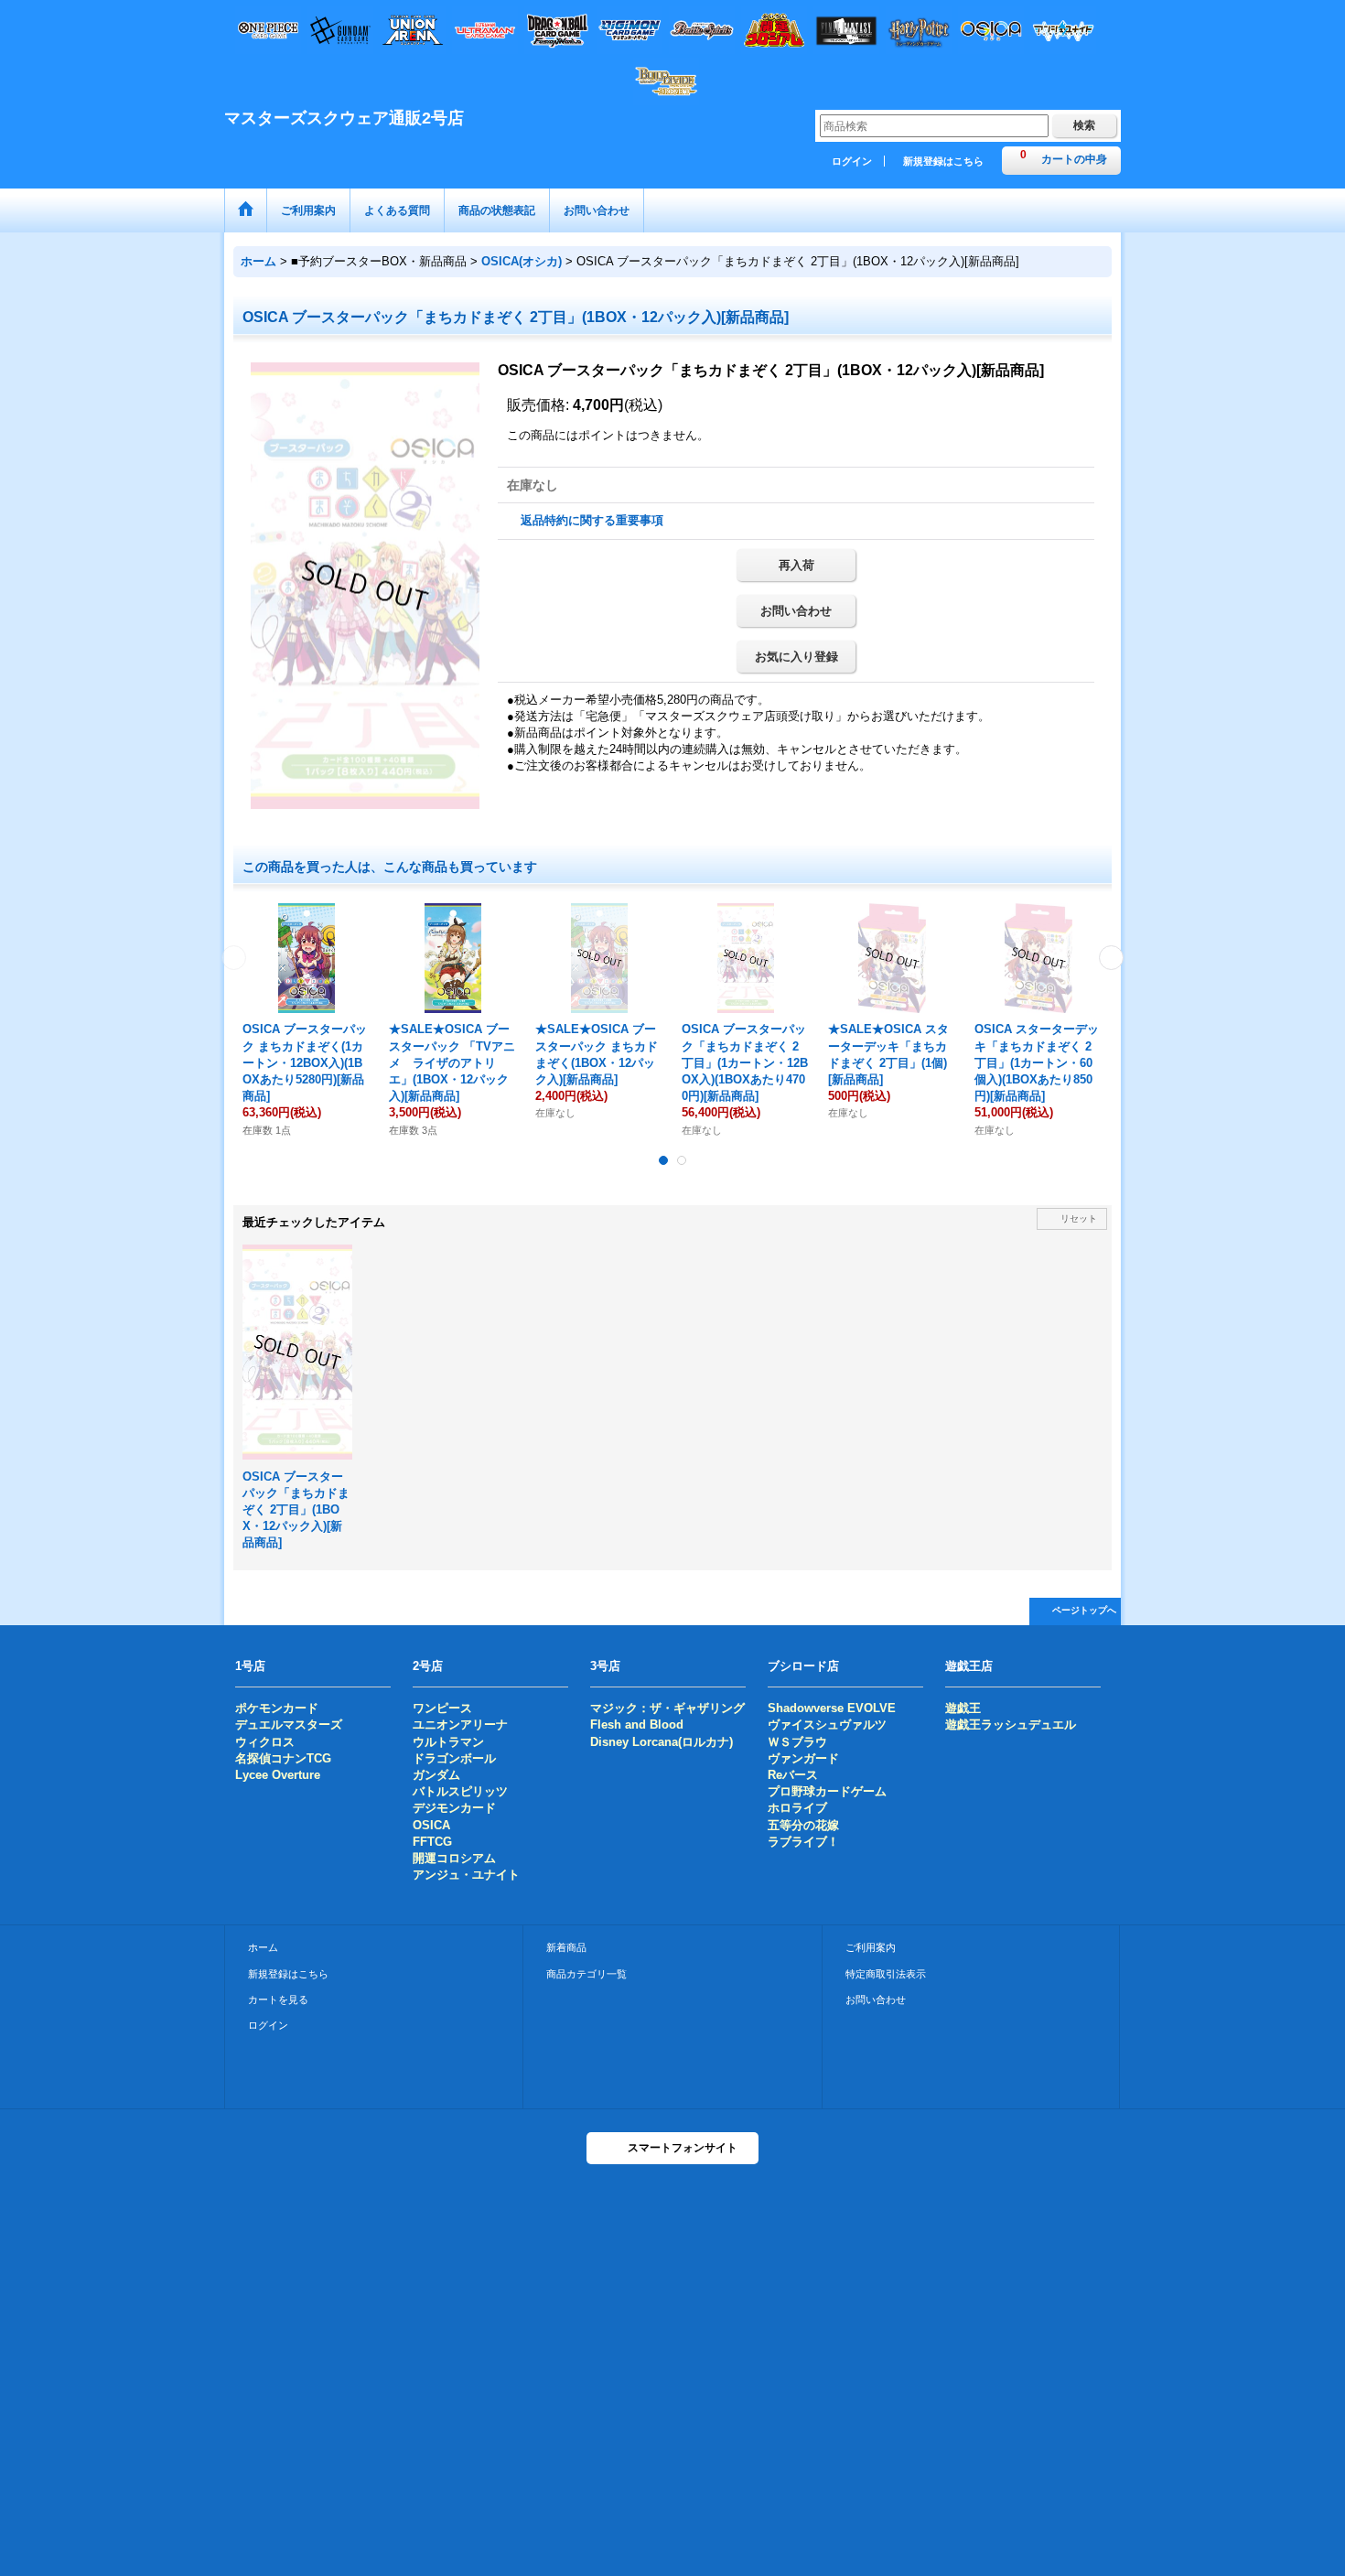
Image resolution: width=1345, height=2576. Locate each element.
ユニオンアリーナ (460, 1725)
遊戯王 (963, 1708)
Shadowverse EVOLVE (832, 1708)
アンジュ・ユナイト (466, 1875)
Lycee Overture (278, 1775)
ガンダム (436, 1775)
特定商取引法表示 (886, 1974)
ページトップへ (1084, 1610)
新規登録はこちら (943, 161)
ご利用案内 (871, 1947)
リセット (1079, 1218)
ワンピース (442, 1708)
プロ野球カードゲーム (827, 1791)
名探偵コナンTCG (283, 1758)
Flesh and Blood (637, 1725)
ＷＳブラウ (797, 1742)
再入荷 (796, 565)
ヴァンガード (803, 1758)
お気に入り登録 (796, 657)
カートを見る (278, 1999)
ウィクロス (265, 1742)
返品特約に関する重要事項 (592, 520)
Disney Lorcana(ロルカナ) (662, 1742)
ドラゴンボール (454, 1758)
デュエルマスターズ (289, 1725)
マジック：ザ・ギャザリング (667, 1708)
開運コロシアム (454, 1858)
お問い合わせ (796, 611)
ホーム (263, 1947)
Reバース (793, 1775)
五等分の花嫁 (803, 1825)
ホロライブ (797, 1808)
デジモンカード (454, 1808)
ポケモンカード (277, 1708)
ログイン (852, 161)
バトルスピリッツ (460, 1791)
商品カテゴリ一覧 (586, 1974)
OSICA (431, 1825)
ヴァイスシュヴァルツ (827, 1725)
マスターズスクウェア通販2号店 (344, 118)
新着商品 (566, 1947)
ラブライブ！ (803, 1842)
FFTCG (432, 1842)
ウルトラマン (448, 1742)
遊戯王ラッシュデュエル (1011, 1725)
